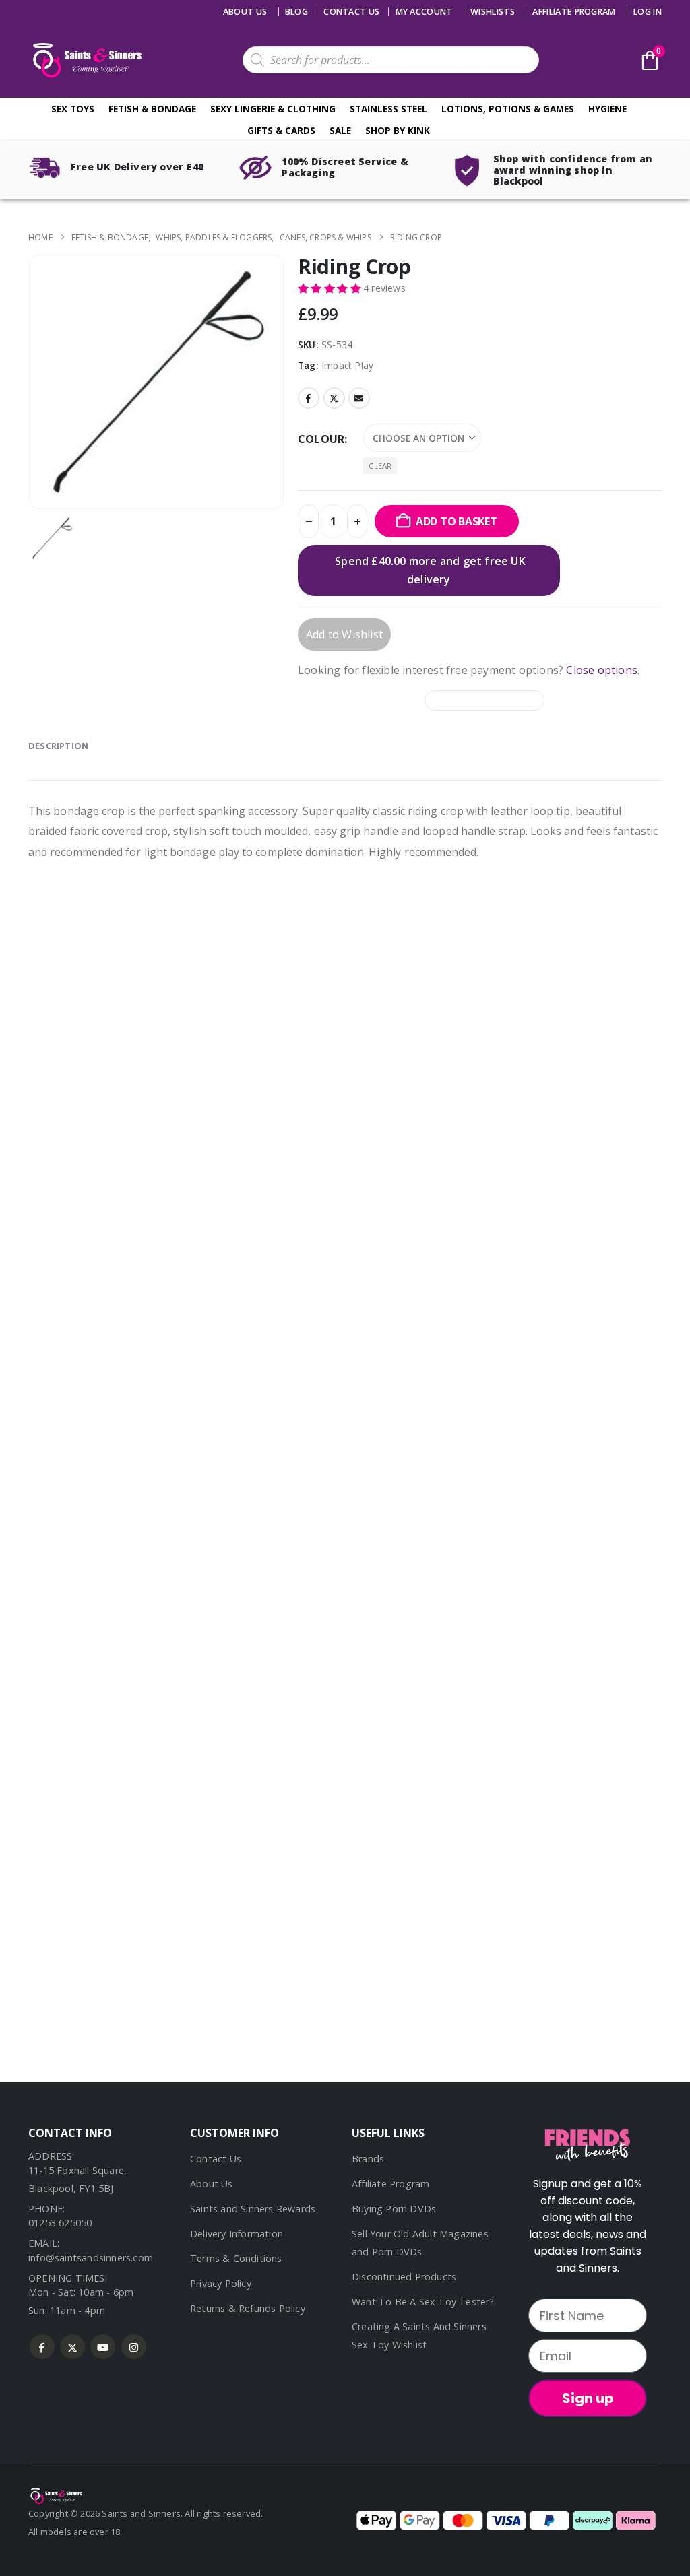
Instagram (134, 2347)
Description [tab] (58, 746)
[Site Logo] (86, 60)
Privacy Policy (221, 2283)
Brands (368, 2159)
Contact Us (216, 2159)
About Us (245, 12)
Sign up (588, 2398)
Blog (296, 12)
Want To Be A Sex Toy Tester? (423, 2302)
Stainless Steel (388, 109)
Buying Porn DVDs (394, 2209)
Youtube (103, 2347)
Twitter (334, 398)
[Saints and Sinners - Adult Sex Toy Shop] (55, 2495)
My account (424, 12)
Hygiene (607, 109)
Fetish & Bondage (152, 109)
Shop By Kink (398, 130)
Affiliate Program (574, 12)
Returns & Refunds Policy (248, 2308)
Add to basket (457, 521)
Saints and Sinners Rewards (253, 2209)
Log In (648, 12)
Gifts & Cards (281, 130)
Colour (321, 439)
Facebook (309, 398)
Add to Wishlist (344, 634)
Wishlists (493, 12)
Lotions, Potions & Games (508, 109)
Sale (340, 130)
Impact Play (347, 365)
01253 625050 (60, 2223)
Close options (602, 670)
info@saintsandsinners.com (91, 2258)
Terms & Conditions (236, 2258)
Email (359, 398)
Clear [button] (380, 466)
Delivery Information (237, 2234)
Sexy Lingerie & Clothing (273, 109)
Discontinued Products (404, 2277)
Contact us (351, 12)
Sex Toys (73, 109)
